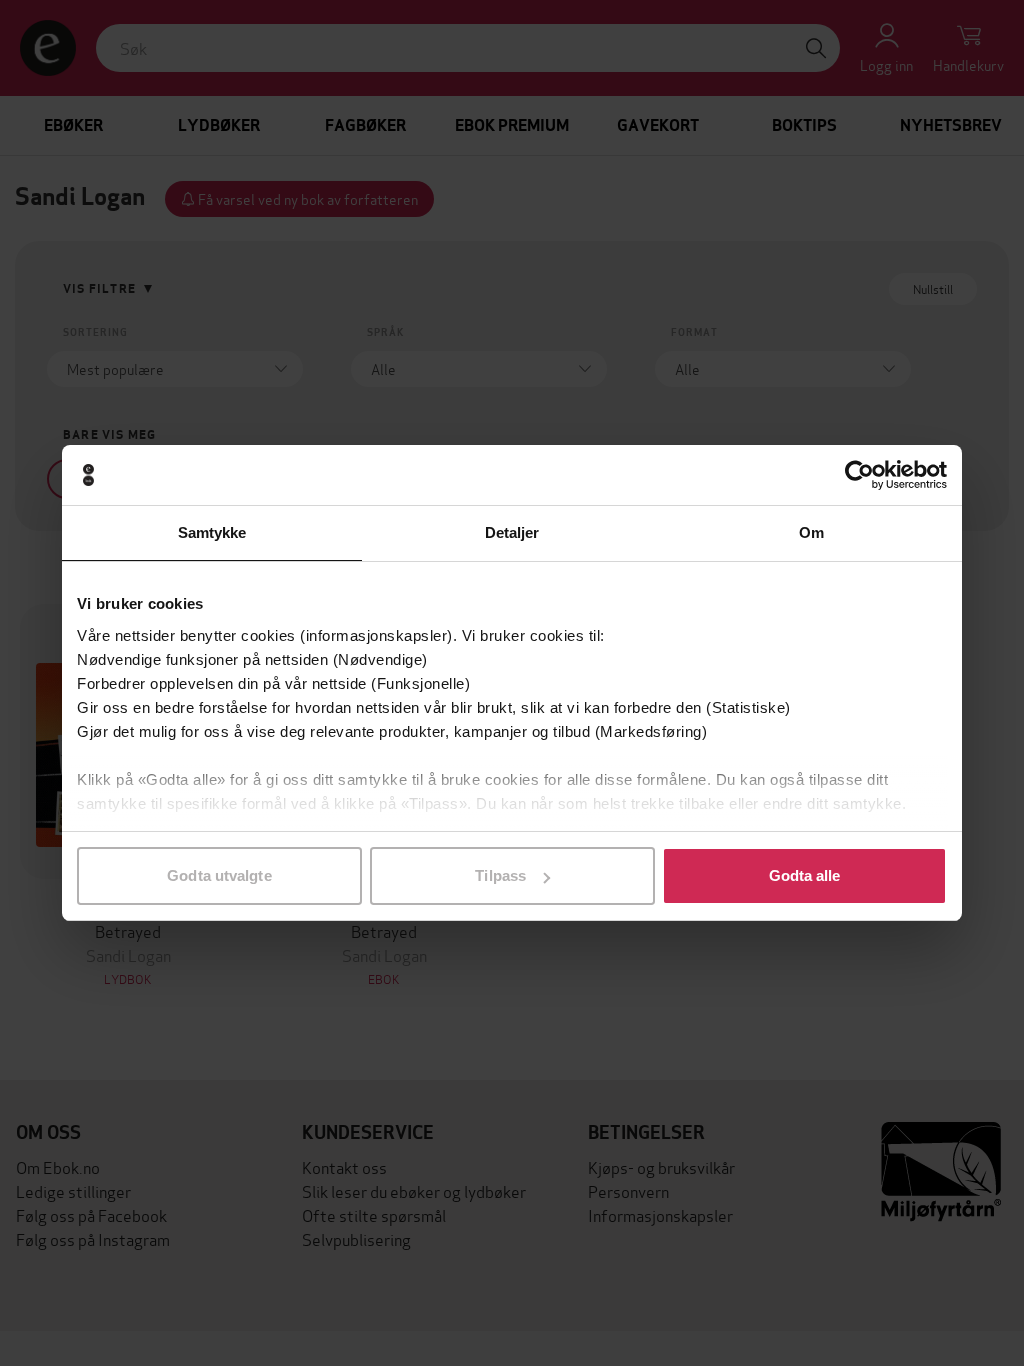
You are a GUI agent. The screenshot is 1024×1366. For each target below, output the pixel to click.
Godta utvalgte (219, 875)
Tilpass (500, 875)
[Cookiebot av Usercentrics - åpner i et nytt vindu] (859, 475)
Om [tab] (811, 532)
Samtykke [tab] (212, 532)
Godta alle (805, 875)
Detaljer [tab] (512, 532)
